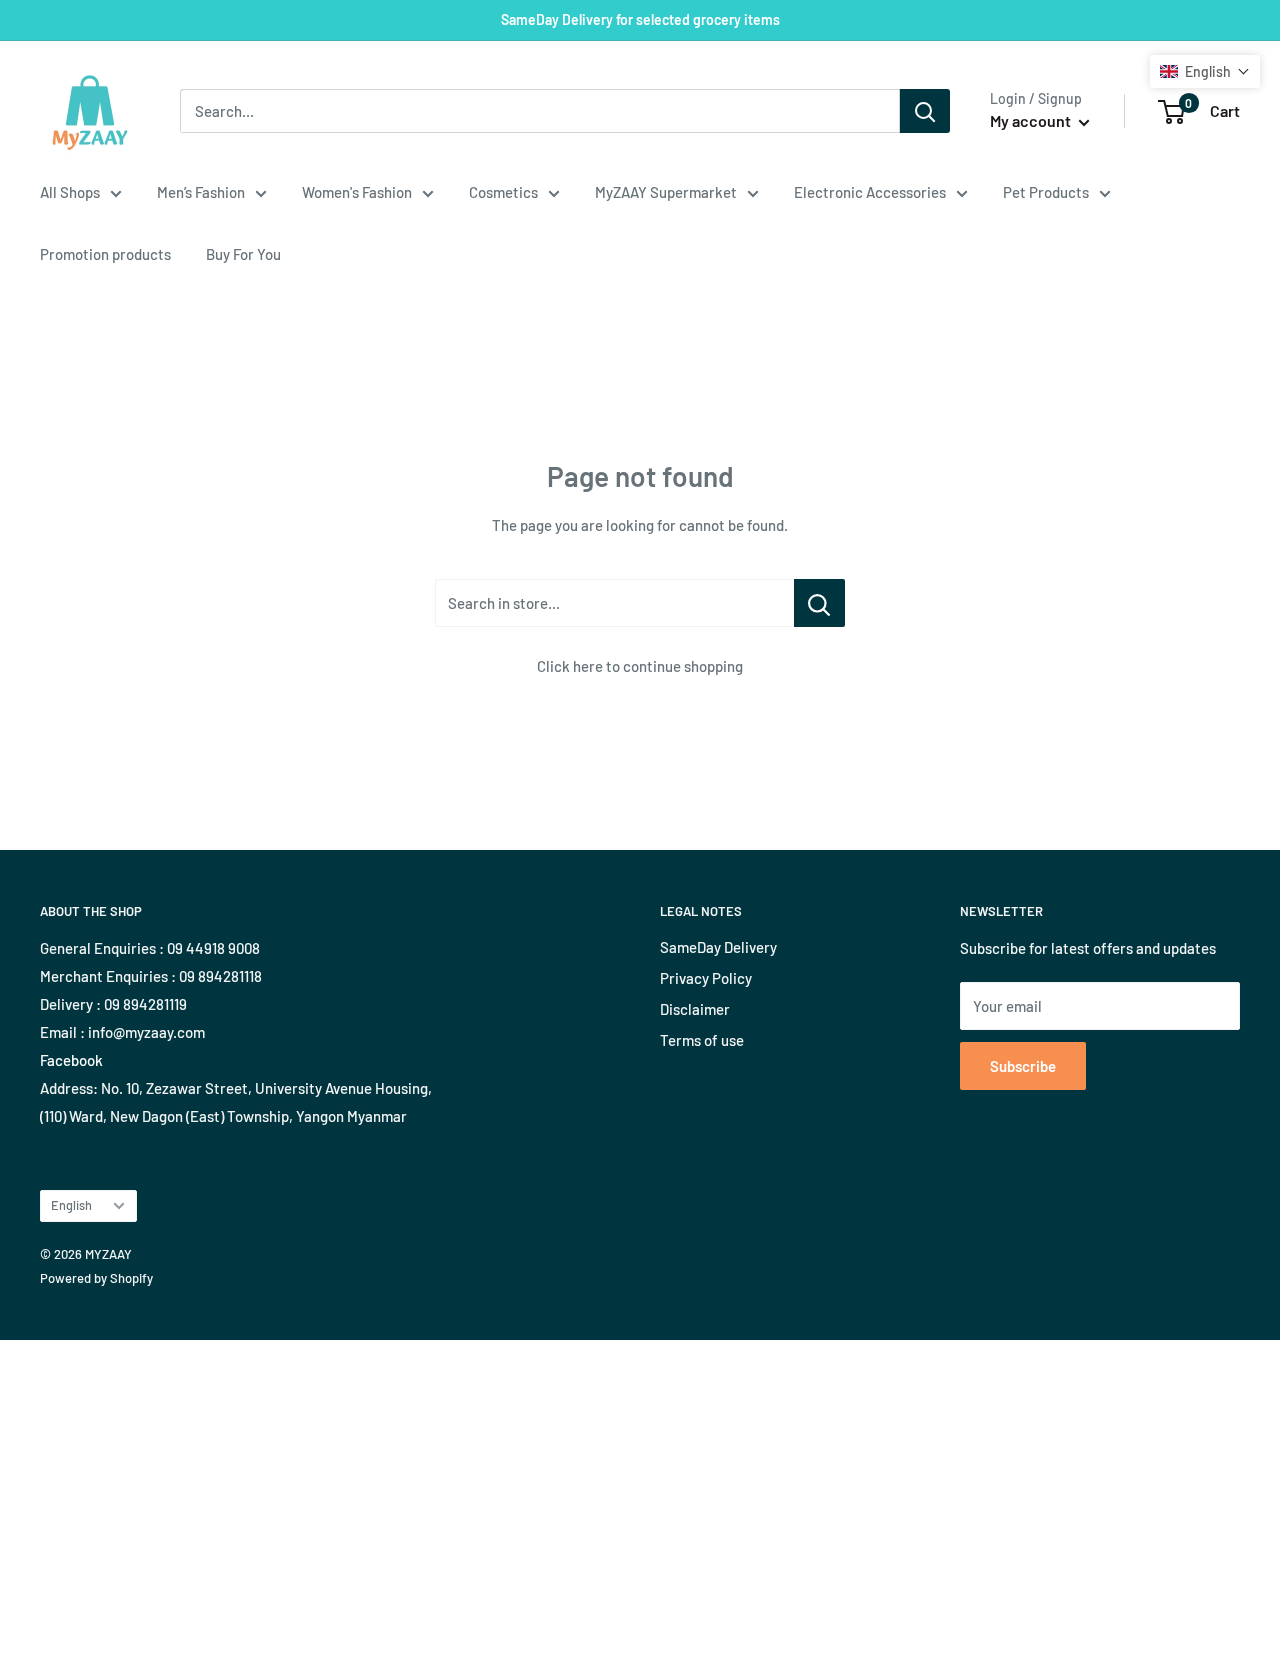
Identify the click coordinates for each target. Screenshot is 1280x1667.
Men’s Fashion (201, 192)
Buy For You (243, 254)
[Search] (925, 111)
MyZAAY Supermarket (666, 192)
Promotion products (105, 254)
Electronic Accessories (870, 192)
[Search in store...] (819, 603)
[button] (1205, 71)
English (71, 1205)
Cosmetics (503, 192)
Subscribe (1023, 1066)
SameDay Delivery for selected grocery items (640, 19)
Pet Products (1046, 192)
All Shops (70, 192)
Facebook (71, 1060)
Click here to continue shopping (640, 666)
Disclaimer (695, 1009)
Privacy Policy (706, 978)
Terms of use (702, 1040)
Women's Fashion (357, 192)
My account (1032, 120)
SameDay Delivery (718, 947)
